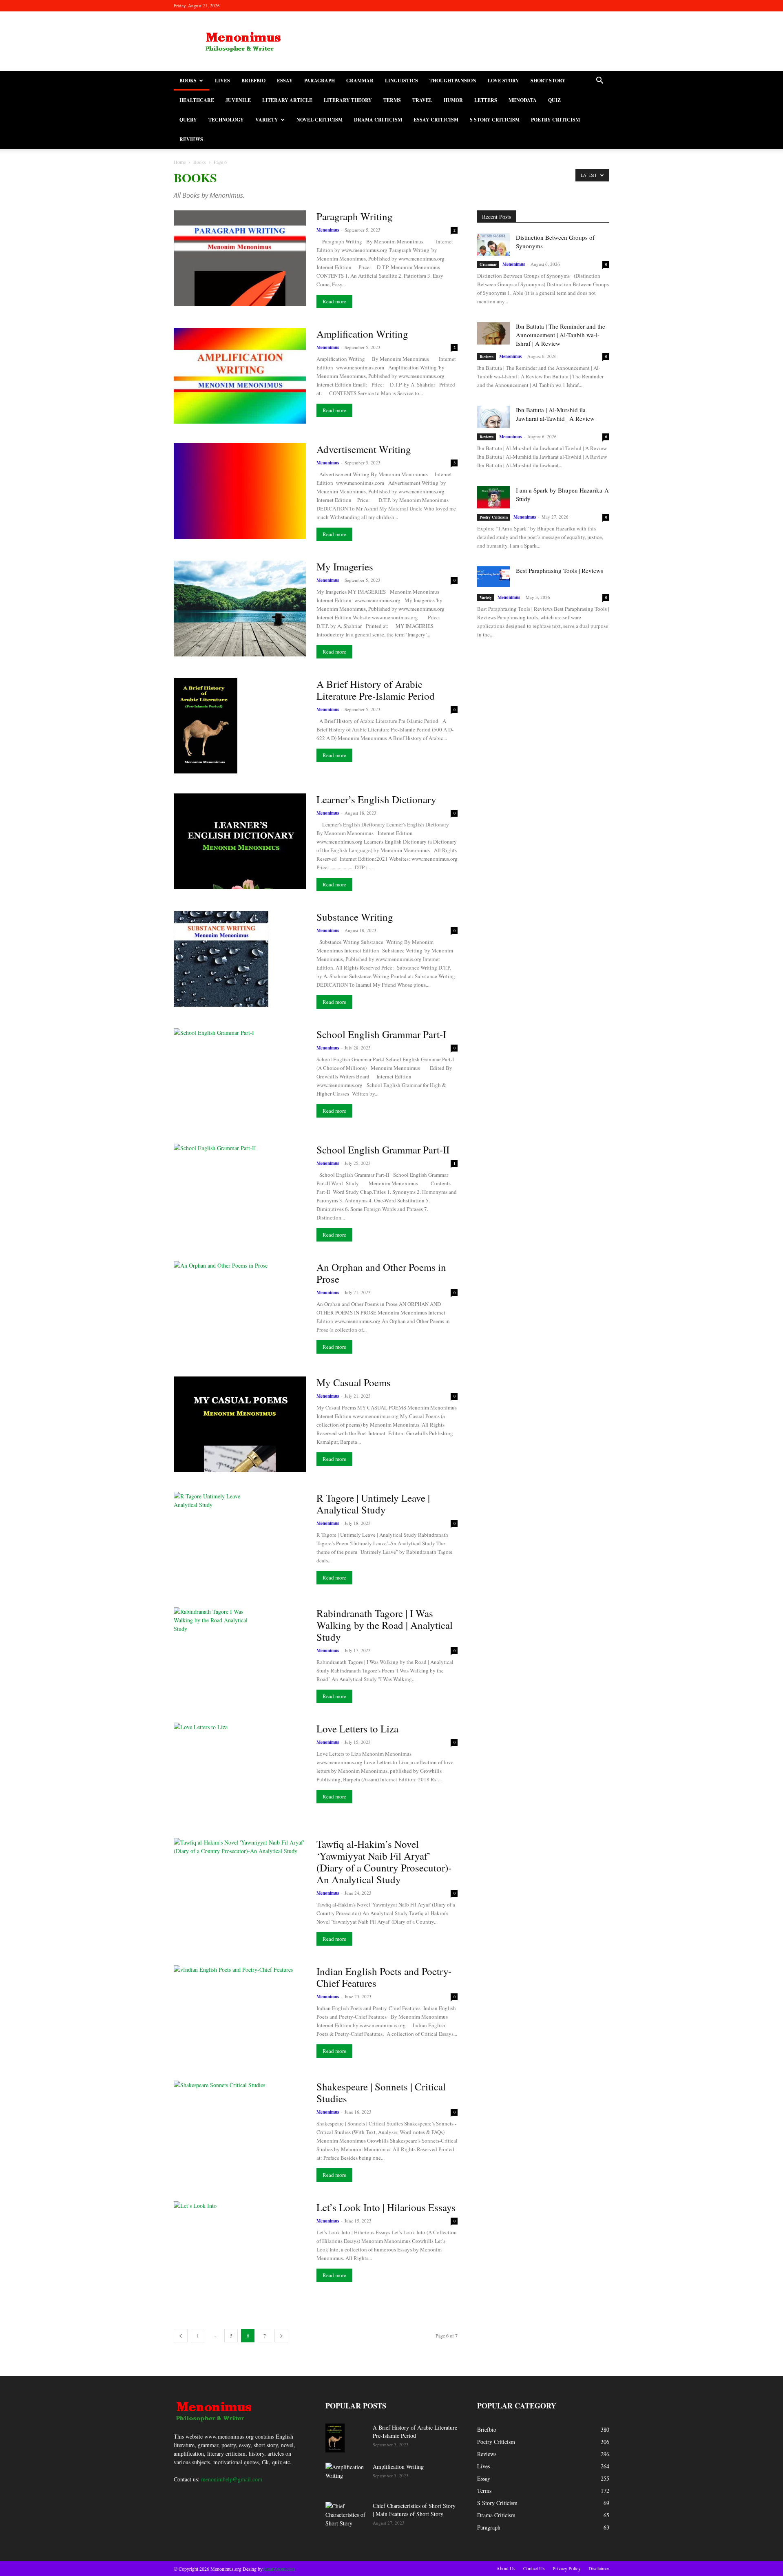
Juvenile (238, 100)
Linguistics (401, 81)
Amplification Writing (362, 334)
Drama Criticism (378, 120)
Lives (222, 81)
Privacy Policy (567, 2568)
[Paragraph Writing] (240, 258)
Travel (422, 100)
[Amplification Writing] (240, 376)
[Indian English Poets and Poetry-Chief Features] (240, 2013)
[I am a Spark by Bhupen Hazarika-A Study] (493, 497)
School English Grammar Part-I (381, 1034)
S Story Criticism (495, 120)
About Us (506, 2568)
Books (188, 81)
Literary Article (287, 100)
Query (188, 120)
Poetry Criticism (555, 120)
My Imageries (345, 567)
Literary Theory (348, 100)
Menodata (523, 100)
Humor (453, 100)
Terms (392, 100)
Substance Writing (355, 917)
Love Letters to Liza (357, 1729)
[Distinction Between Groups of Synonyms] (493, 244)
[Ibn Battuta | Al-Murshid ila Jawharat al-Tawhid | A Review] (493, 417)
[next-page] (281, 2336)
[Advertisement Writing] (240, 491)
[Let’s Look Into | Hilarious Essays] (240, 2249)
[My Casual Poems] (240, 1424)
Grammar (360, 81)
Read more (334, 301)
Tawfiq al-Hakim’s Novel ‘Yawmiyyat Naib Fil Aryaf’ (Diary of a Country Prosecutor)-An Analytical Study (384, 1862)
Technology (226, 120)
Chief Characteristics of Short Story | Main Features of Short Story (414, 2510)
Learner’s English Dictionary (376, 799)
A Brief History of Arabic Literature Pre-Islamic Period (376, 690)
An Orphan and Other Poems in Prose (381, 1273)
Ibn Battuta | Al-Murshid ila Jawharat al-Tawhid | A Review (555, 414)
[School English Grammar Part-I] (240, 1076)
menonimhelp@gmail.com (232, 2479)
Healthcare (197, 100)
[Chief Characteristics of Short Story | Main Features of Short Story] (346, 2516)
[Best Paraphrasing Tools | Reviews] (493, 577)
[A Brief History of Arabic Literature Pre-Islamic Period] (206, 726)
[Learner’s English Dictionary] (240, 841)
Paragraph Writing (355, 216)
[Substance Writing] (221, 959)
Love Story (503, 81)
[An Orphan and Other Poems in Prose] (240, 1309)
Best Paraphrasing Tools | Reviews (560, 570)
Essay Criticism (436, 120)
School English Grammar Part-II (383, 1150)
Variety (267, 120)
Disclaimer (599, 2568)
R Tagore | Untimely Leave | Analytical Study (373, 1504)
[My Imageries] (240, 609)
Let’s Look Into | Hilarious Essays (386, 2207)
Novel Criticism (320, 120)
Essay (285, 81)
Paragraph (320, 81)
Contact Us (534, 2568)
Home (180, 162)
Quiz (554, 100)
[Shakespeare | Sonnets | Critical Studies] (240, 2129)
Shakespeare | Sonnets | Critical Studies (381, 2092)
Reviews (191, 139)
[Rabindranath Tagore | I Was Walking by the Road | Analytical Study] (212, 1655)
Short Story (548, 81)
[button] (599, 81)
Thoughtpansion (453, 81)
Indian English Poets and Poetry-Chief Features (384, 1977)
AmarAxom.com (279, 2569)
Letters (486, 100)
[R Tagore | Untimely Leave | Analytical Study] (213, 1538)
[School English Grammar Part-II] (240, 1192)
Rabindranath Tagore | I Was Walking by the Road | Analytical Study (385, 1625)
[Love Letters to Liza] (240, 1771)
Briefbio (253, 81)
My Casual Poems (354, 1382)
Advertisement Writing (364, 449)
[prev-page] (181, 2336)
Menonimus (328, 230)
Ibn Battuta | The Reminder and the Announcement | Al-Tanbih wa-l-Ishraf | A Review (561, 335)
